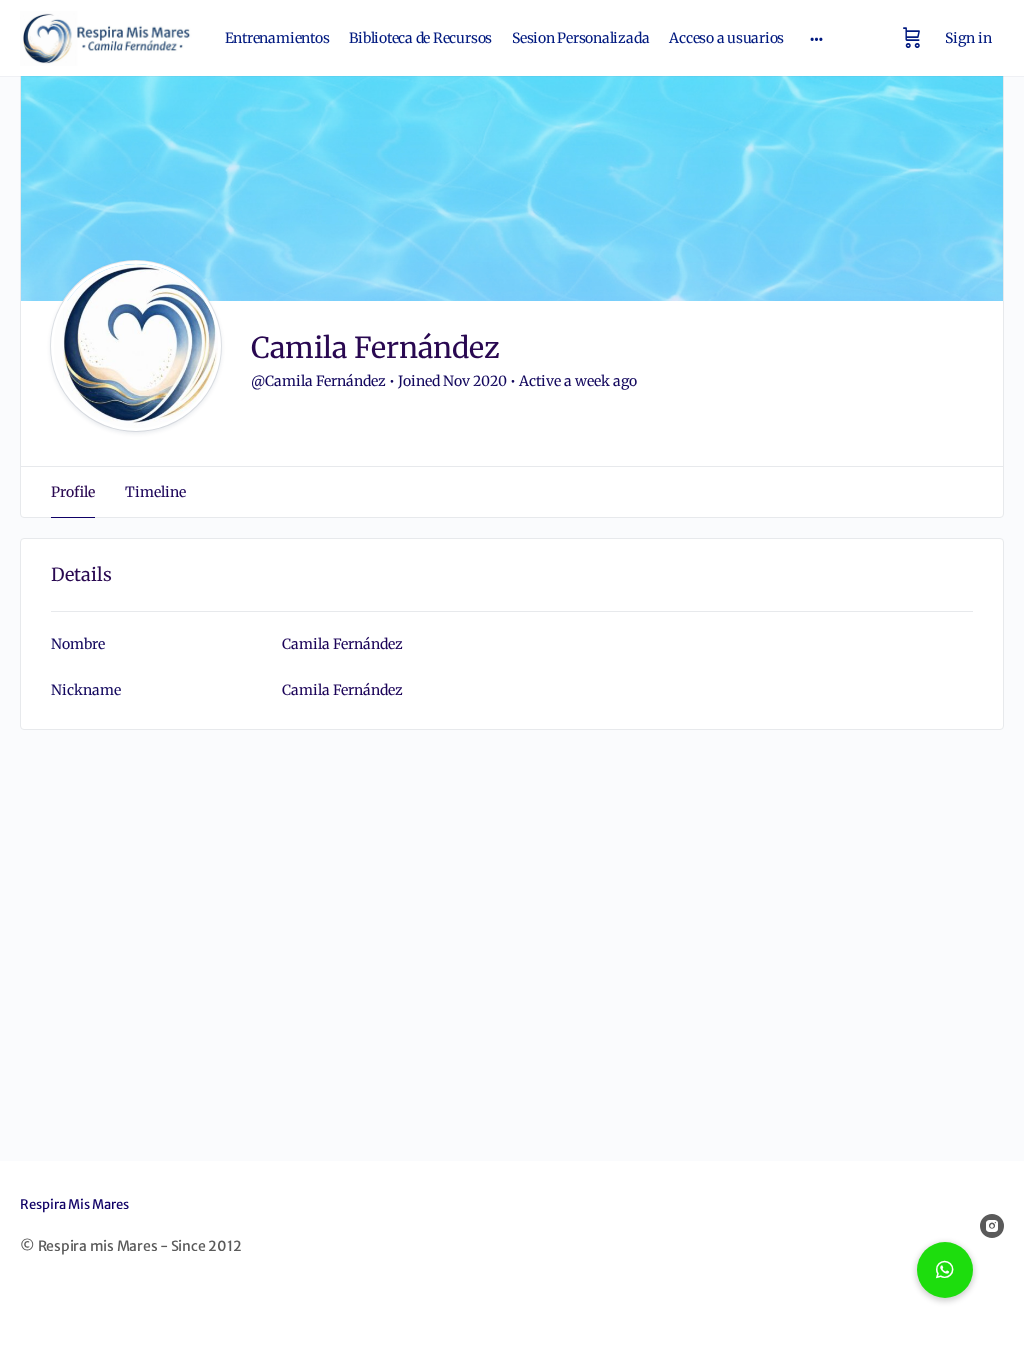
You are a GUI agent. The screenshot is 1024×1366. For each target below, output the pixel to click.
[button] (945, 1270)
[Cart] (912, 38)
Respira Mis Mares (74, 1204)
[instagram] (992, 1226)
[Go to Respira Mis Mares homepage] (107, 36)
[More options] (816, 38)
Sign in (968, 38)
